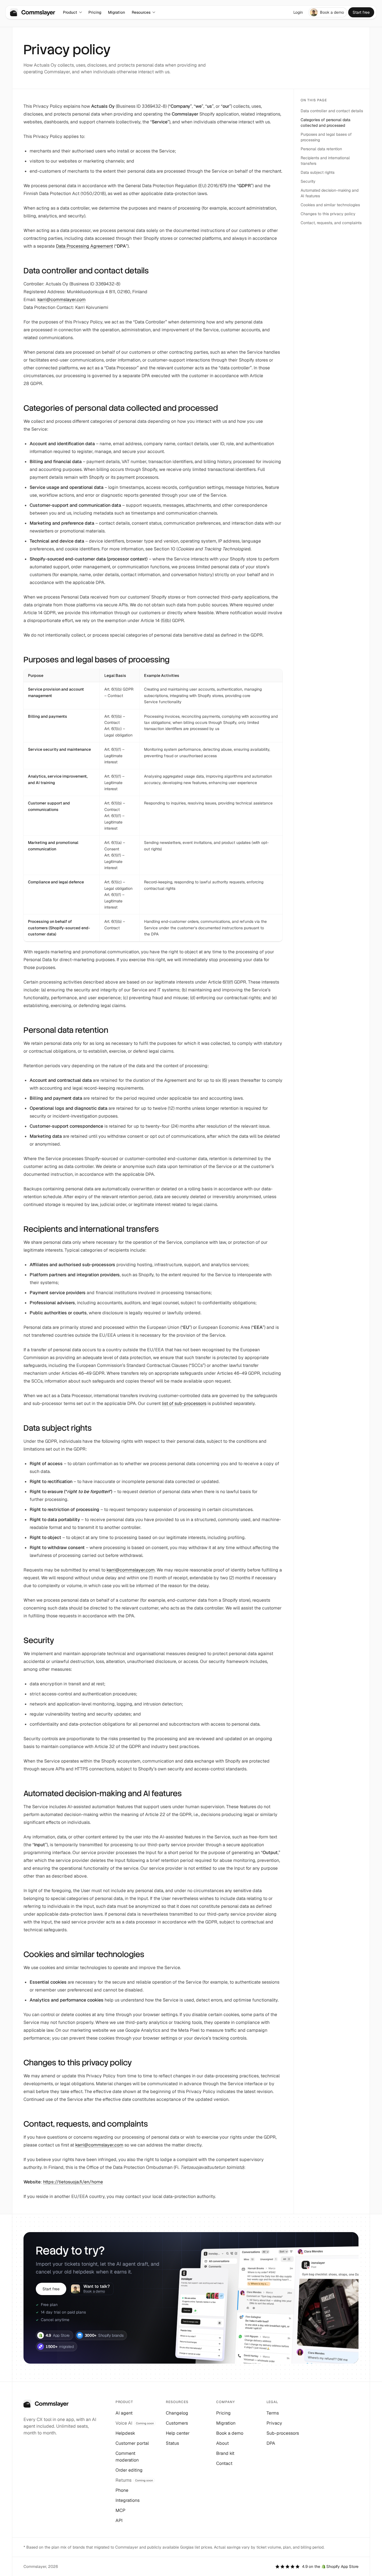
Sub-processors (283, 2433)
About (222, 2443)
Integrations (128, 2500)
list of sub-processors (184, 1403)
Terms (273, 2413)
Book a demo (332, 12)
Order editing (129, 2470)
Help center (178, 2433)
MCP (120, 2510)
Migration (116, 12)
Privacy (274, 2423)
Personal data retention (321, 149)
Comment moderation (127, 2457)
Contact (224, 2463)
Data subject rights (318, 172)
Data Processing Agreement (84, 246)
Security (308, 181)
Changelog (177, 2413)
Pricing (95, 12)
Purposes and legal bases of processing (326, 137)
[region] (153, 805)
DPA (271, 2443)
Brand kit (225, 2453)
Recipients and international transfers (325, 161)
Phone (122, 2490)
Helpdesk (125, 2433)
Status (172, 2443)
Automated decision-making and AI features (330, 193)
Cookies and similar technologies (330, 205)
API (119, 2520)
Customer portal (132, 2443)
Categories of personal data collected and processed (326, 123)
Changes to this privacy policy (328, 214)
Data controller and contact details (332, 111)
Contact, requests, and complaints (331, 223)
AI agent (124, 2413)
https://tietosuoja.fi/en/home (73, 2182)
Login (298, 12)
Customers (177, 2423)
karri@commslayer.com (62, 300)
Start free (361, 12)
